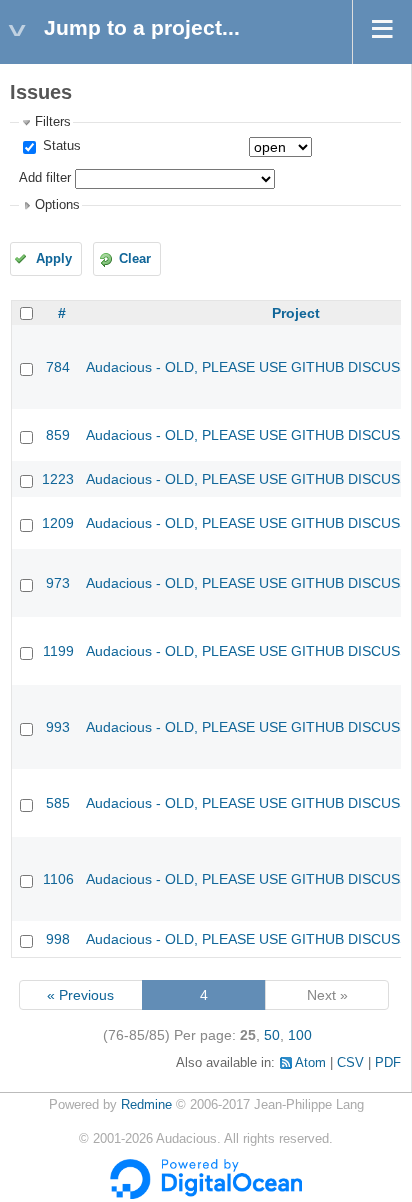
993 (58, 727)
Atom (310, 1063)
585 (58, 803)
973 (58, 583)
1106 (58, 879)
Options (57, 205)
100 (300, 1035)
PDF (388, 1063)
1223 (58, 479)
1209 (58, 523)
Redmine (146, 1105)
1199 (58, 651)
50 (272, 1035)
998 (58, 939)
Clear (135, 259)
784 (58, 367)
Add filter (45, 178)
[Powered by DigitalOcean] (206, 1195)
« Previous (80, 995)
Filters (53, 122)
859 (58, 435)
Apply (54, 259)
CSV (350, 1063)
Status (60, 146)
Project (296, 313)
